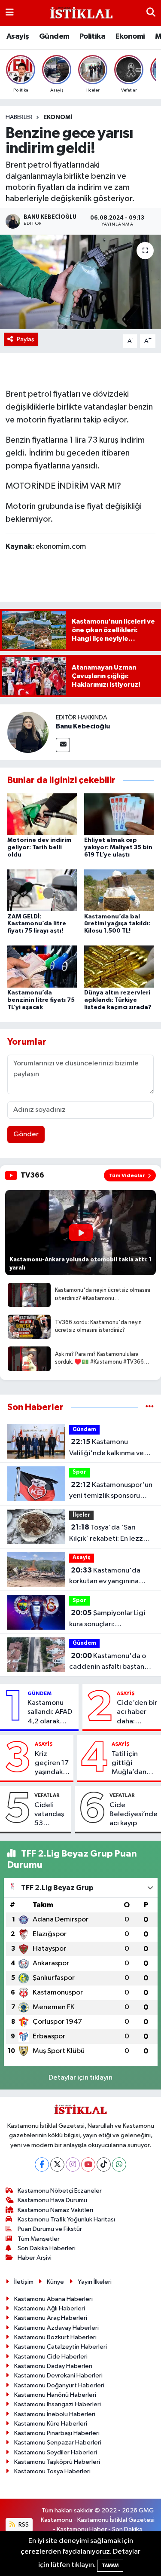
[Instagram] (73, 2165)
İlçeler (81, 1515)
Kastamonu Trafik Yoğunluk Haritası (66, 2220)
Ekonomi (130, 37)
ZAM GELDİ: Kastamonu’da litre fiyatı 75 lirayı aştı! (37, 924)
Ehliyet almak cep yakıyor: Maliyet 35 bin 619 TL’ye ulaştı (118, 847)
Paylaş (26, 339)
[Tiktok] (104, 2165)
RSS (23, 2525)
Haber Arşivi (35, 2258)
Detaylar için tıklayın (80, 2078)
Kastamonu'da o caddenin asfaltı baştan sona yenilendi (108, 1662)
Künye (55, 2282)
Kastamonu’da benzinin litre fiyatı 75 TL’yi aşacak (41, 1000)
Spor (79, 1472)
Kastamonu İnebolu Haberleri (55, 2414)
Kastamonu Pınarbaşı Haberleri (57, 2433)
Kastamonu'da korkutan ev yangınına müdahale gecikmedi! (105, 1577)
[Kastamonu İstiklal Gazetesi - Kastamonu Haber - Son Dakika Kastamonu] (80, 13)
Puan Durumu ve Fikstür (50, 2229)
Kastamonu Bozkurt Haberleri (55, 2337)
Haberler (19, 117)
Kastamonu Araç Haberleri (51, 2318)
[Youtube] (88, 2165)
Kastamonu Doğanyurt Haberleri (59, 2385)
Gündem (54, 37)
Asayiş (18, 37)
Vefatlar (47, 1795)
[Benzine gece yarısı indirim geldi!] (80, 282)
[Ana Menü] (10, 13)
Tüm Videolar (127, 1175)
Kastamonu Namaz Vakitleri (55, 2210)
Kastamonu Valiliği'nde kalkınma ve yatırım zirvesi (106, 1448)
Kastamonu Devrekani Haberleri (58, 2376)
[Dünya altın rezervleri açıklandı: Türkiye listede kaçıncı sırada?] (119, 966)
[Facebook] (42, 2165)
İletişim (24, 2282)
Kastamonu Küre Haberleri (51, 2424)
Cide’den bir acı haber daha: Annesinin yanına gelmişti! (137, 1713)
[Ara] (151, 13)
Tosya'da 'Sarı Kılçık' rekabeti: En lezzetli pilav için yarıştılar (111, 1534)
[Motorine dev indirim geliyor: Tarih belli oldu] (42, 814)
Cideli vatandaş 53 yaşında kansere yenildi (49, 1815)
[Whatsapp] (119, 2165)
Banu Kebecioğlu (83, 726)
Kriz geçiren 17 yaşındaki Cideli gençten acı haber (52, 1764)
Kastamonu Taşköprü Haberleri (57, 2462)
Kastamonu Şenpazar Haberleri (58, 2443)
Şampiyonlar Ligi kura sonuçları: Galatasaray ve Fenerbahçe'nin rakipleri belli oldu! (108, 1619)
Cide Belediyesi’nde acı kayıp (134, 1814)
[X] (57, 2165)
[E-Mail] (63, 745)
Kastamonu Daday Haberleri (53, 2366)
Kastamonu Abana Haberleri (53, 2299)
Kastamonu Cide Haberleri (51, 2357)
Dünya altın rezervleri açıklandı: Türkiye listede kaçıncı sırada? (118, 1000)
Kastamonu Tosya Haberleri (52, 2471)
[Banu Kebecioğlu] (28, 732)
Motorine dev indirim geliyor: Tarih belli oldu (39, 847)
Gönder (26, 1134)
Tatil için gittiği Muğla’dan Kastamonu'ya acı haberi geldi (135, 1764)
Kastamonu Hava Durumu (52, 2200)
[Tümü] (150, 1407)
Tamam (110, 2565)
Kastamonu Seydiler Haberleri (56, 2452)
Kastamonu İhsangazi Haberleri (58, 2404)
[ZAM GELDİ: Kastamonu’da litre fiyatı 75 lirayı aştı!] (42, 890)
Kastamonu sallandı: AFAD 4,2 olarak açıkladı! (50, 1713)
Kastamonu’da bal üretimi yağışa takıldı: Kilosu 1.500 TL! (117, 924)
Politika (92, 37)
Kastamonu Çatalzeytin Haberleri (61, 2347)
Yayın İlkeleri (95, 2282)
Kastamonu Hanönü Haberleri (55, 2395)
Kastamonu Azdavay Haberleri (56, 2328)
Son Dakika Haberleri (47, 2248)
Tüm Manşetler (39, 2239)
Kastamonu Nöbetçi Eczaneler (60, 2191)
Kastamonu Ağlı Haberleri (50, 2308)
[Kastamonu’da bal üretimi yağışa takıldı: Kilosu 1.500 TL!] (119, 890)
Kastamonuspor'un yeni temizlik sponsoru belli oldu (111, 1491)
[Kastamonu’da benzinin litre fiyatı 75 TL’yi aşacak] (42, 966)
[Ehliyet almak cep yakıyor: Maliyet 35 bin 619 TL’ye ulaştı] (119, 814)
